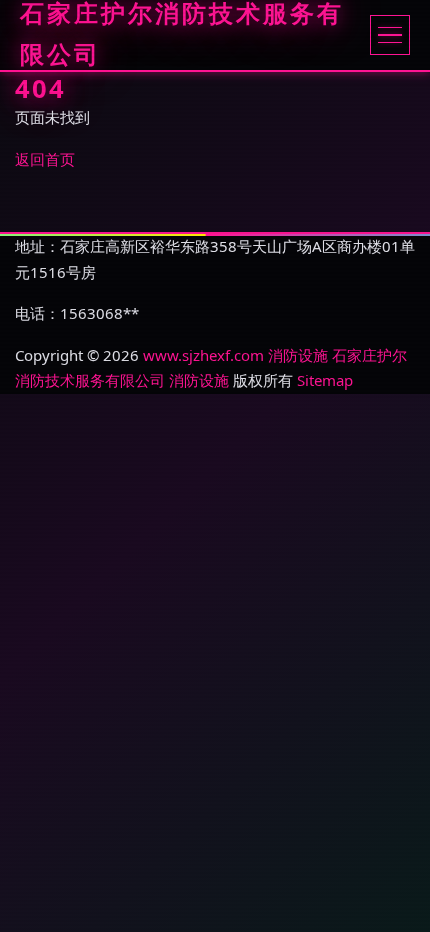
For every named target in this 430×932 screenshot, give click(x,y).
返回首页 (45, 159)
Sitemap (325, 380)
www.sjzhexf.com (203, 355)
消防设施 (298, 355)
